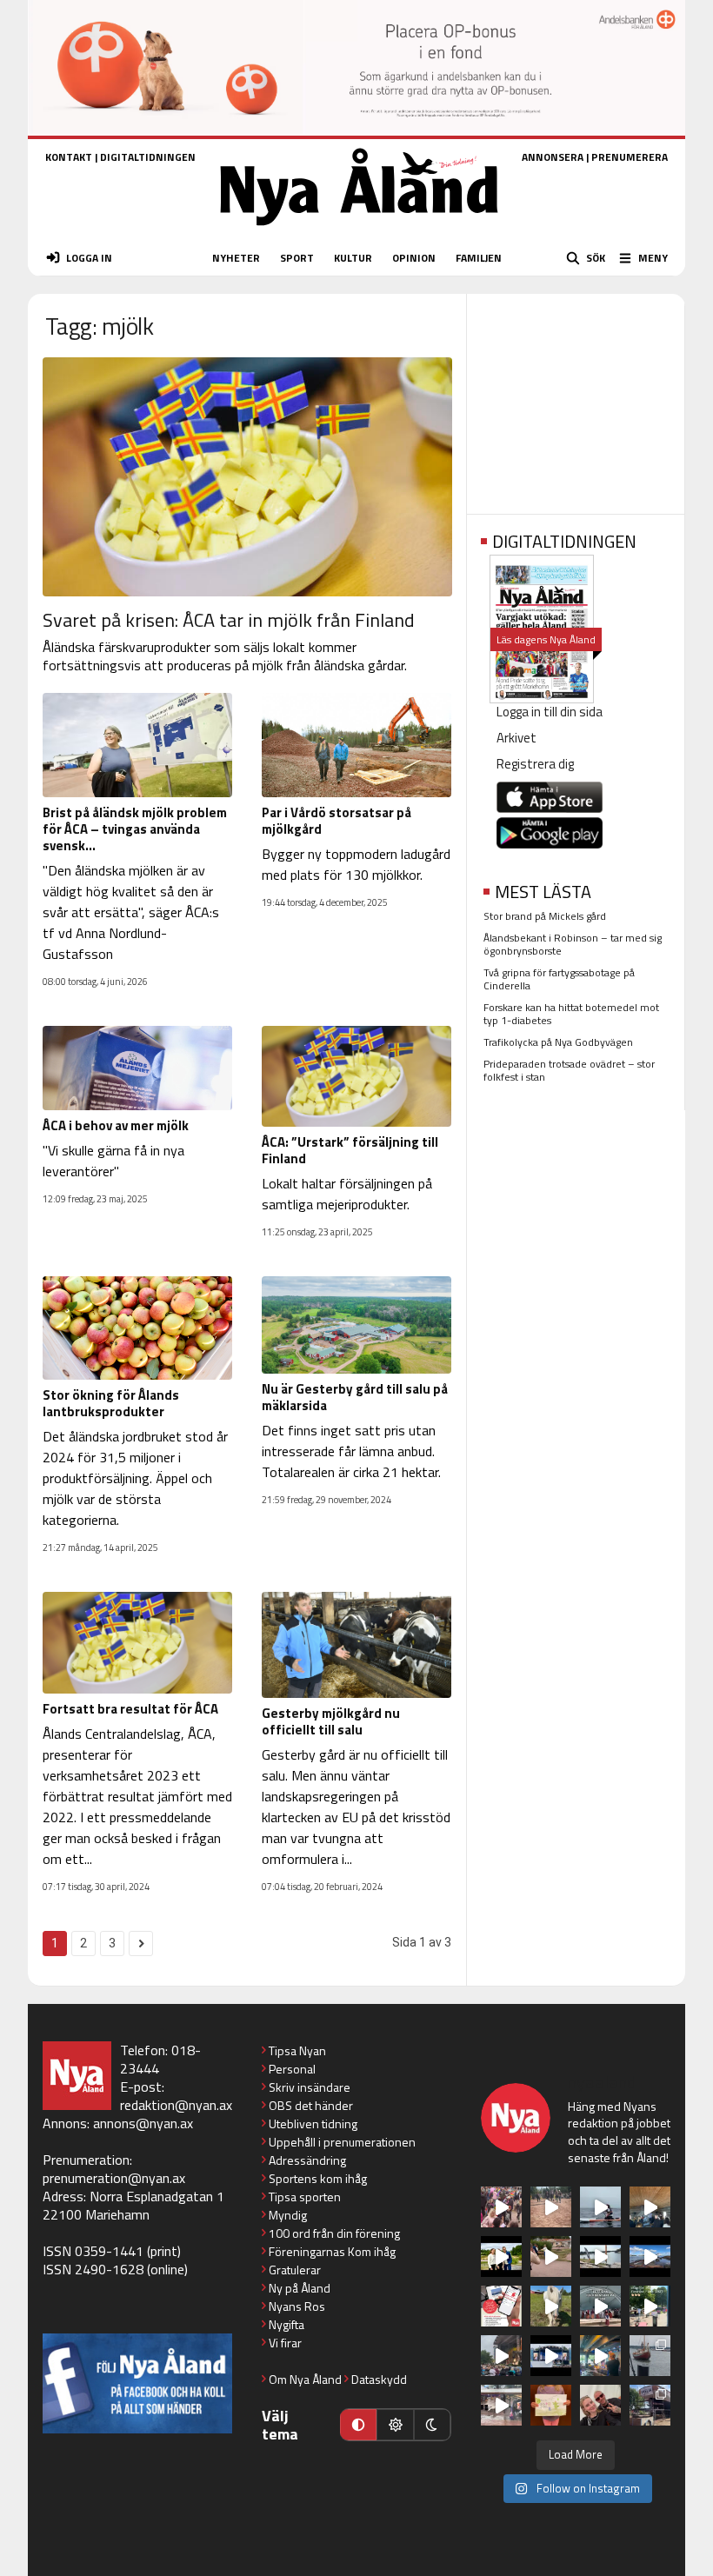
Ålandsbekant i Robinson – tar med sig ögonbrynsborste (573, 944)
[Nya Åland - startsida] (359, 231)
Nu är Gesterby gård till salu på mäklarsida (355, 1397)
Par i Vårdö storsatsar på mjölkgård (337, 821)
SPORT (297, 258)
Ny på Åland (300, 2288)
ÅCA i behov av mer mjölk (116, 1125)
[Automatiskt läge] (358, 2425)
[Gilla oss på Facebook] (137, 2383)
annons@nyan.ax (143, 2123)
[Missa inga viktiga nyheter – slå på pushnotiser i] (501, 2306)
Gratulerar (295, 2270)
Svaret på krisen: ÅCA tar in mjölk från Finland (229, 620)
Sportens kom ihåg (318, 2178)
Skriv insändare (310, 2087)
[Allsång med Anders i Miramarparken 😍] (551, 2356)
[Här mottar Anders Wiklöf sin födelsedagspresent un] (600, 2356)
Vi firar (285, 2343)
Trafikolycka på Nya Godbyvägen (558, 1042)
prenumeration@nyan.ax (114, 2178)
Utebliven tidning (313, 2123)
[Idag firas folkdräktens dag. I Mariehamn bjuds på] (600, 2306)
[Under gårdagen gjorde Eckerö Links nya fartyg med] (650, 2256)
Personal (292, 2069)
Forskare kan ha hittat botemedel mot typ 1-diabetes (571, 1014)
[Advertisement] (576, 398)
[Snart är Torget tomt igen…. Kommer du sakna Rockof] (650, 2306)
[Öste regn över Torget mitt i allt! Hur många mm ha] (501, 2405)
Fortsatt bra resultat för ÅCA (130, 1709)
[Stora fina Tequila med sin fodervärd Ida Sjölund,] (551, 2306)
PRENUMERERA (630, 157)
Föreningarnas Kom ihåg (332, 2251)
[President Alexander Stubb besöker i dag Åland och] (551, 2256)
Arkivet (516, 738)
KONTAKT (69, 157)
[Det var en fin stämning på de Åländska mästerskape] (551, 2207)
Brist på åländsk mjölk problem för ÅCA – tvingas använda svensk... (135, 829)
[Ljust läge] (395, 2425)
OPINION (414, 258)
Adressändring (307, 2160)
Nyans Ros (297, 2306)
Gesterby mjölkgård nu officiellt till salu (331, 1721)
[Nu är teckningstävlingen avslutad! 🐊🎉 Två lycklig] (551, 2405)
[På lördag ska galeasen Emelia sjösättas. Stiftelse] (650, 2405)
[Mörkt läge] (432, 2425)
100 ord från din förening (334, 2233)
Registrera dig (535, 764)
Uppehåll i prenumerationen (342, 2142)
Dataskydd (379, 2379)
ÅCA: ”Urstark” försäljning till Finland (350, 1150)
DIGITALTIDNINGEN (148, 157)
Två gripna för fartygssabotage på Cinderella (559, 979)
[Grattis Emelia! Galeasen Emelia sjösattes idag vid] (650, 2356)
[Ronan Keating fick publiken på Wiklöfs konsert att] (501, 2356)
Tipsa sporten (305, 2197)
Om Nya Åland (305, 2379)
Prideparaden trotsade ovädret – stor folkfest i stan (569, 1070)
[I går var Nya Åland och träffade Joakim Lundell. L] (600, 2405)
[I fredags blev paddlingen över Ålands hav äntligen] (600, 2207)
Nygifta (287, 2324)
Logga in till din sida (550, 712)
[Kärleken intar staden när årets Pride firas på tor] (501, 2207)
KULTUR (353, 258)
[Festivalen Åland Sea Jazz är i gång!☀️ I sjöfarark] (650, 2207)
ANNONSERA (553, 157)
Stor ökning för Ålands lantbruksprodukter (111, 1403)
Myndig (288, 2215)
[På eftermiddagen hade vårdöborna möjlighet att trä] (501, 2256)
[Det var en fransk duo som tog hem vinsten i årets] (600, 2256)
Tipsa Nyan (297, 2050)
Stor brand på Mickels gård (545, 916)
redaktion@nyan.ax (176, 2105)
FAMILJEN (479, 258)
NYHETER (236, 258)
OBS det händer (311, 2105)
